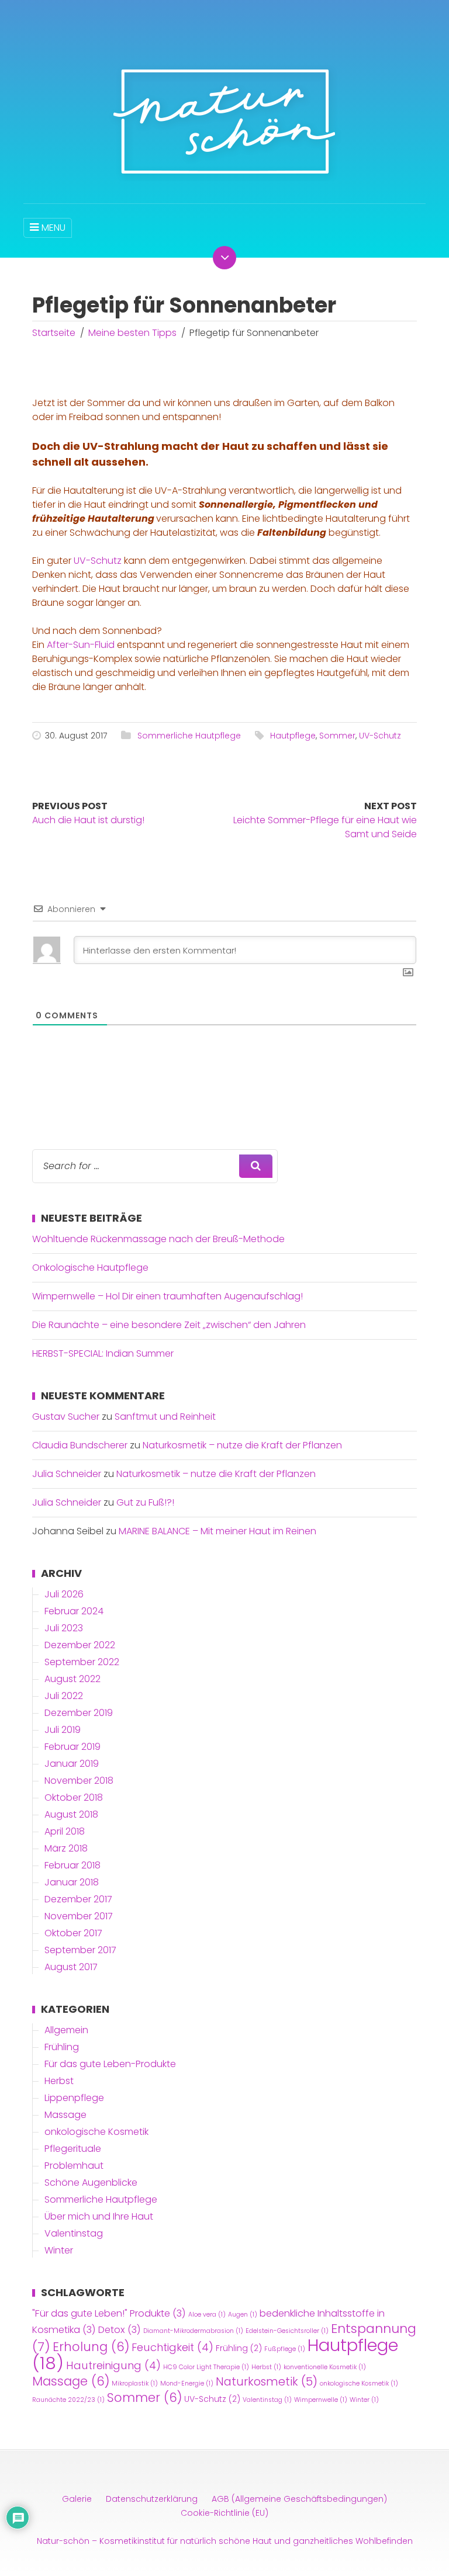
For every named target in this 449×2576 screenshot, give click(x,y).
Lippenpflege (74, 2098)
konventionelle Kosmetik (325, 2367)
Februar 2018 (72, 1865)
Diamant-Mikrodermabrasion (193, 2331)
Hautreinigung (113, 2365)
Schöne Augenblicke (91, 2183)
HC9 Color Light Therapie (206, 2367)
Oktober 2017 (73, 1933)
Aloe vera (207, 2315)
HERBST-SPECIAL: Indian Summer (103, 1353)
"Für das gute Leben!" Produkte (109, 2313)
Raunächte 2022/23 (68, 2400)
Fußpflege (285, 2349)
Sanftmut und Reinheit (165, 1417)
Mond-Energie (187, 2383)
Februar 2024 (74, 1611)
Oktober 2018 (74, 1797)
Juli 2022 (64, 1696)
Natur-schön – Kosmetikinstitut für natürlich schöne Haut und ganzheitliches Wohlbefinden (225, 2541)
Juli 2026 (64, 1594)
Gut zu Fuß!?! (145, 1502)
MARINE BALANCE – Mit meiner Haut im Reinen (217, 1531)
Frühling (62, 2047)
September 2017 (80, 1950)
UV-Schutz (98, 561)
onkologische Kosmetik (96, 2132)
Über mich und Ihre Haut (99, 2216)
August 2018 (71, 1814)
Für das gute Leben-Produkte (110, 2064)
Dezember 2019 (79, 1713)
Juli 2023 (64, 1628)
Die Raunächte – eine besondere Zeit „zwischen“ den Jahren (169, 1325)
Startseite (54, 333)
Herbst (59, 2081)
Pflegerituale (73, 2149)
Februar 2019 (72, 1747)
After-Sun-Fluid (81, 645)
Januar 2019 (72, 1764)
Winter (59, 2250)
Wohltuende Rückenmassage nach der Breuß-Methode (158, 1239)
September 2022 (82, 1662)
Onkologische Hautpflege (90, 1268)
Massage (65, 2115)
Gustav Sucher (66, 1417)
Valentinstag (74, 2233)
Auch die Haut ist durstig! (88, 820)
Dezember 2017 (78, 1899)
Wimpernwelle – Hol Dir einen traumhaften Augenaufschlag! (167, 1296)
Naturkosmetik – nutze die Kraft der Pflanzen (242, 1445)
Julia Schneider (67, 1474)
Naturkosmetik (267, 2381)
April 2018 (65, 1831)
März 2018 (66, 1848)
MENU (53, 228)
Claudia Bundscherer (80, 1445)
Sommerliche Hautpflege (189, 736)
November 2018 (79, 1781)
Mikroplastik (135, 2383)
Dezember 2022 (80, 1645)
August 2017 (71, 1967)
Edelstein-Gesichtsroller (287, 2331)
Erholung (91, 2347)
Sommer (337, 736)
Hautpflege (293, 736)
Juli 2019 (63, 1730)
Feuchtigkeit (172, 2347)
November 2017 (79, 1916)
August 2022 (72, 1679)
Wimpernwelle (321, 2400)
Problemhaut (74, 2166)
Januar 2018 (72, 1882)
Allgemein (66, 2030)
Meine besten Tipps (132, 333)
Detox (120, 2330)
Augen (243, 2315)
